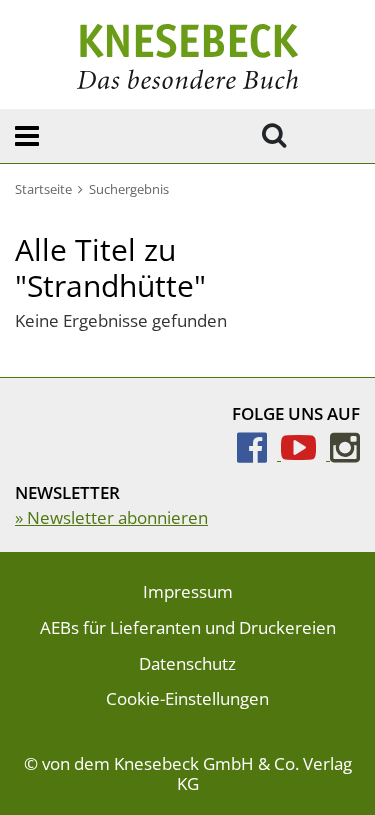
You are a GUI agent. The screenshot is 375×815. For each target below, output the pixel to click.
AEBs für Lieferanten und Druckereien (188, 627)
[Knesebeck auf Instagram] (345, 453)
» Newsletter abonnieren (111, 517)
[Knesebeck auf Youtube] (305, 453)
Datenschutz (187, 663)
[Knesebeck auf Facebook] (259, 453)
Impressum (188, 591)
